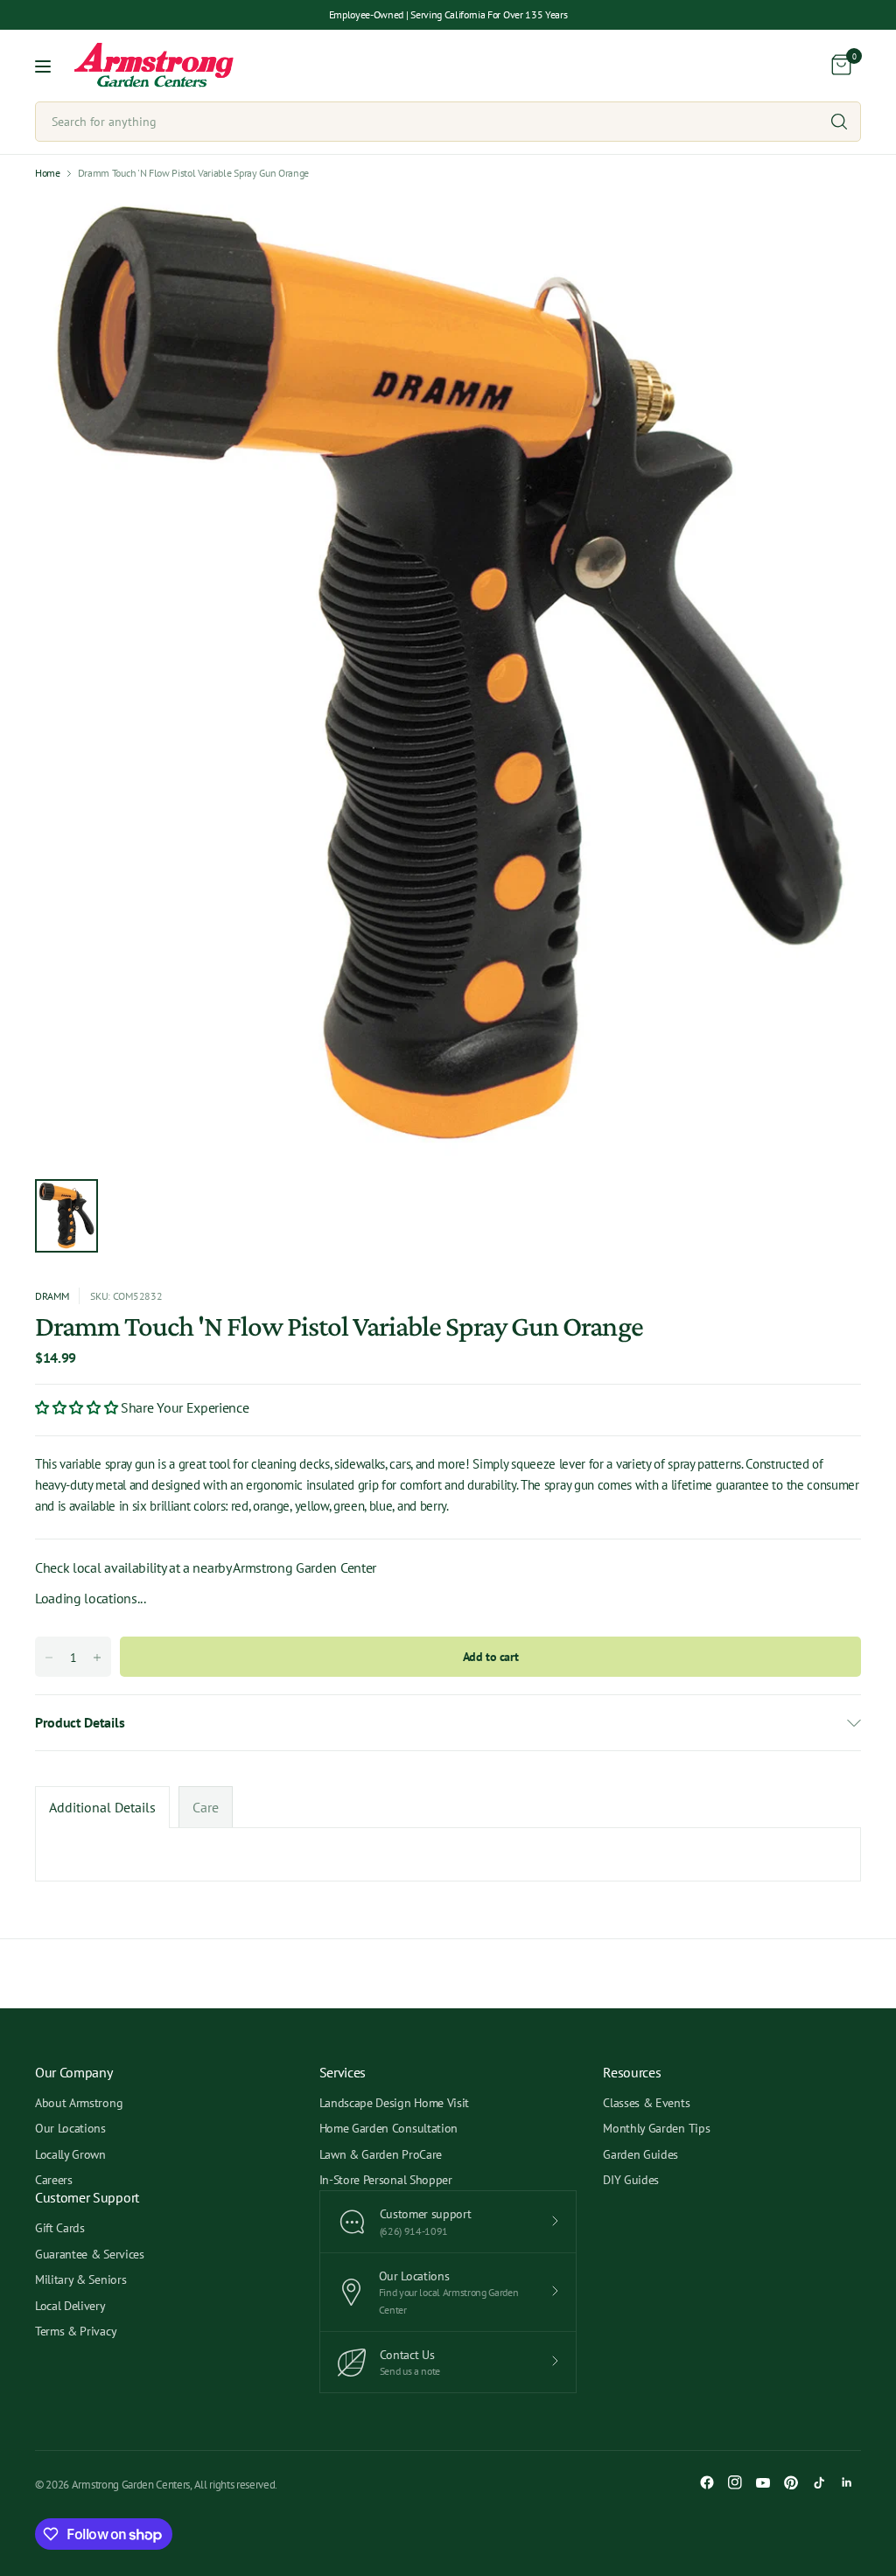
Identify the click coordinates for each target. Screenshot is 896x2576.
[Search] (839, 122)
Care (206, 1807)
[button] (78, 1407)
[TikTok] (819, 2482)
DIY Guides (631, 2180)
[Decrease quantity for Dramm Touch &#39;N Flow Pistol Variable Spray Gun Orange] (49, 1658)
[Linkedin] (847, 2482)
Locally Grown (70, 2154)
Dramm (52, 1296)
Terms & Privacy (76, 2331)
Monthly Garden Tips (656, 2128)
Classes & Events (646, 2103)
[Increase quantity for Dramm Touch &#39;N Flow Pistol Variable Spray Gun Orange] (97, 1658)
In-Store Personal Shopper (386, 2180)
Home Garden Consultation (388, 2128)
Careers (54, 2180)
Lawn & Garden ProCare (381, 2154)
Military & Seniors (80, 2279)
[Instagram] (735, 2482)
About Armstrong (79, 2103)
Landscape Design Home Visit (394, 2103)
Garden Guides (640, 2154)
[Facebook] (707, 2482)
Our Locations (70, 2128)
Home (48, 173)
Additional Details (102, 1807)
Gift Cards (60, 2228)
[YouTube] (763, 2482)
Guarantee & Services (90, 2254)
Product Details (80, 1722)
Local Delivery (70, 2306)
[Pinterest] (791, 2482)
